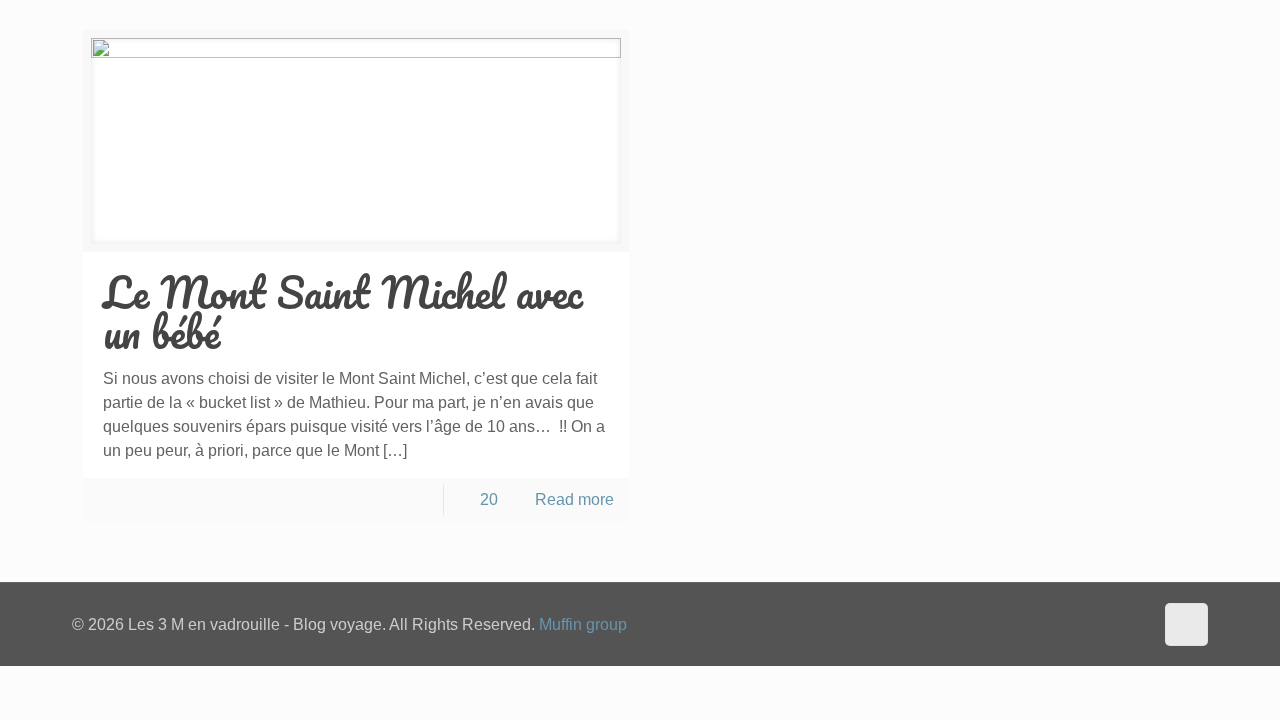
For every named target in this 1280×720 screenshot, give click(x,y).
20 (489, 499)
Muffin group (583, 624)
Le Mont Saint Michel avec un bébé (343, 312)
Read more (574, 499)
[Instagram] (1134, 624)
